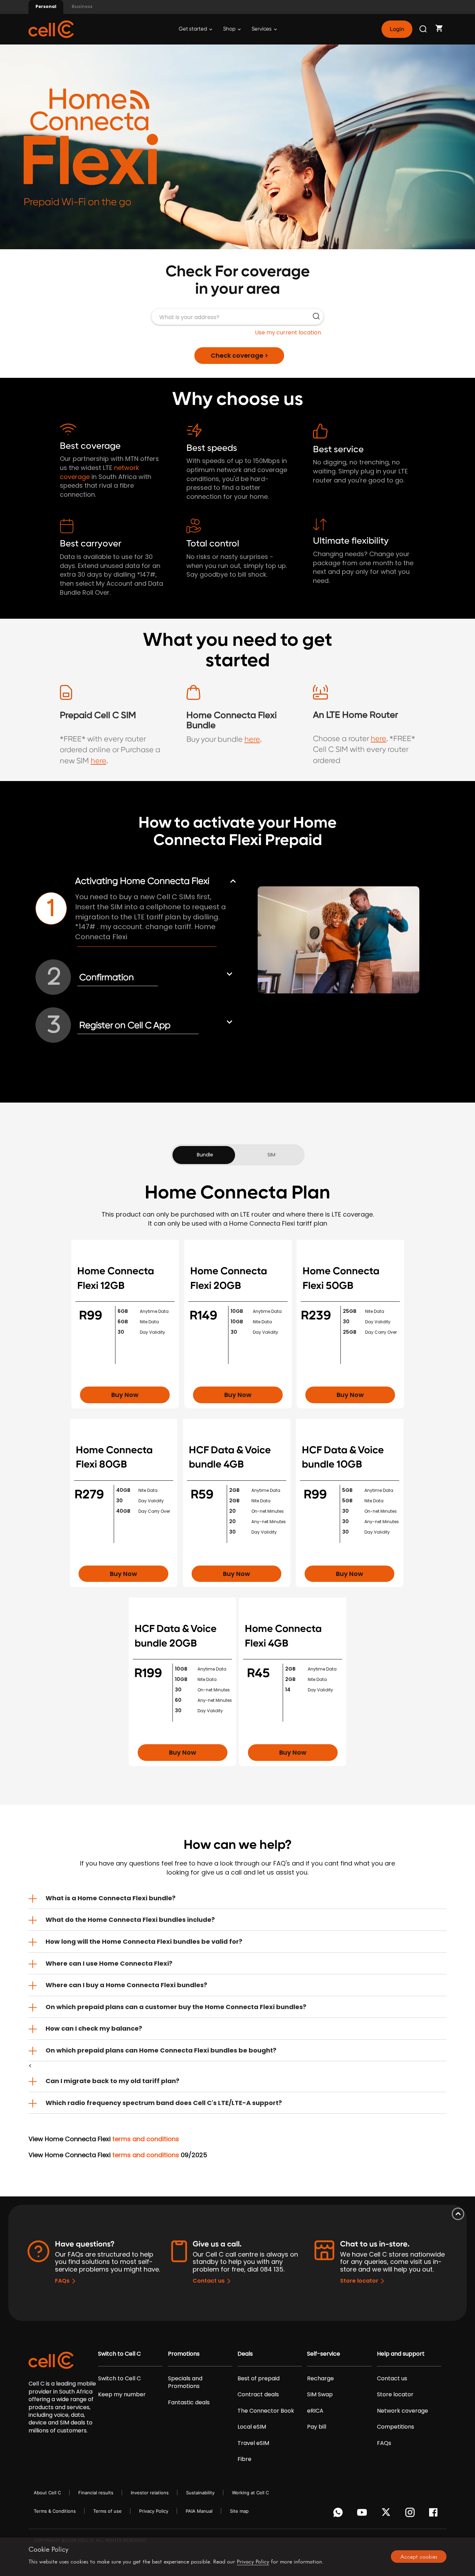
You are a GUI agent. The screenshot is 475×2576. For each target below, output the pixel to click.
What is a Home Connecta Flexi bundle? (111, 1898)
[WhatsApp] (339, 2514)
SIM (271, 1155)
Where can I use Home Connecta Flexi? (109, 1963)
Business (82, 6)
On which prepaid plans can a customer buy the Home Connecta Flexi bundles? (176, 2007)
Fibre (244, 2459)
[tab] (237, 1898)
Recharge (320, 2379)
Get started (193, 29)
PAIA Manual (199, 2511)
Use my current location (288, 332)
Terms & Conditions (55, 2511)
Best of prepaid (259, 2379)
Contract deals (258, 2395)
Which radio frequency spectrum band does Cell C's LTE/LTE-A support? (164, 2103)
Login (397, 29)
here (99, 761)
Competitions (396, 2427)
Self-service (324, 2354)
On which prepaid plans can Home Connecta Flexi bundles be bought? (161, 2050)
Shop (230, 29)
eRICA (315, 2411)
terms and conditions (146, 2139)
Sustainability (200, 2493)
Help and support (401, 2354)
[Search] (424, 29)
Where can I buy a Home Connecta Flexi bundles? (126, 1985)
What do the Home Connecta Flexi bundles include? (130, 1920)
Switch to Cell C (119, 2354)
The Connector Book (266, 2411)
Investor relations (150, 2493)
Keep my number (122, 2395)
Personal (46, 6)
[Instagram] (411, 2514)
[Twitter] (387, 2514)
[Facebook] (435, 2514)
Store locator (359, 2281)
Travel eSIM (253, 2443)
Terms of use (107, 2511)
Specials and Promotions (185, 2382)
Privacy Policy (154, 2511)
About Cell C (47, 2493)
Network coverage (402, 2411)
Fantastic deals (189, 2403)
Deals (245, 2354)
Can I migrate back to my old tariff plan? (112, 2081)
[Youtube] (363, 2514)
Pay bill (317, 2427)
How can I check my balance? (94, 2028)
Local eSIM (252, 2427)
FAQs (62, 2281)
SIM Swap (320, 2395)
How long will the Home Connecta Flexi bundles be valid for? (144, 1941)
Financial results (96, 2493)
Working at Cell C (250, 2493)
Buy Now (125, 1395)
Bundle (205, 1155)
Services (262, 29)
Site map (239, 2511)
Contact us (209, 2281)
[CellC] (51, 29)
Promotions (184, 2354)
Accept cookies (419, 2557)
